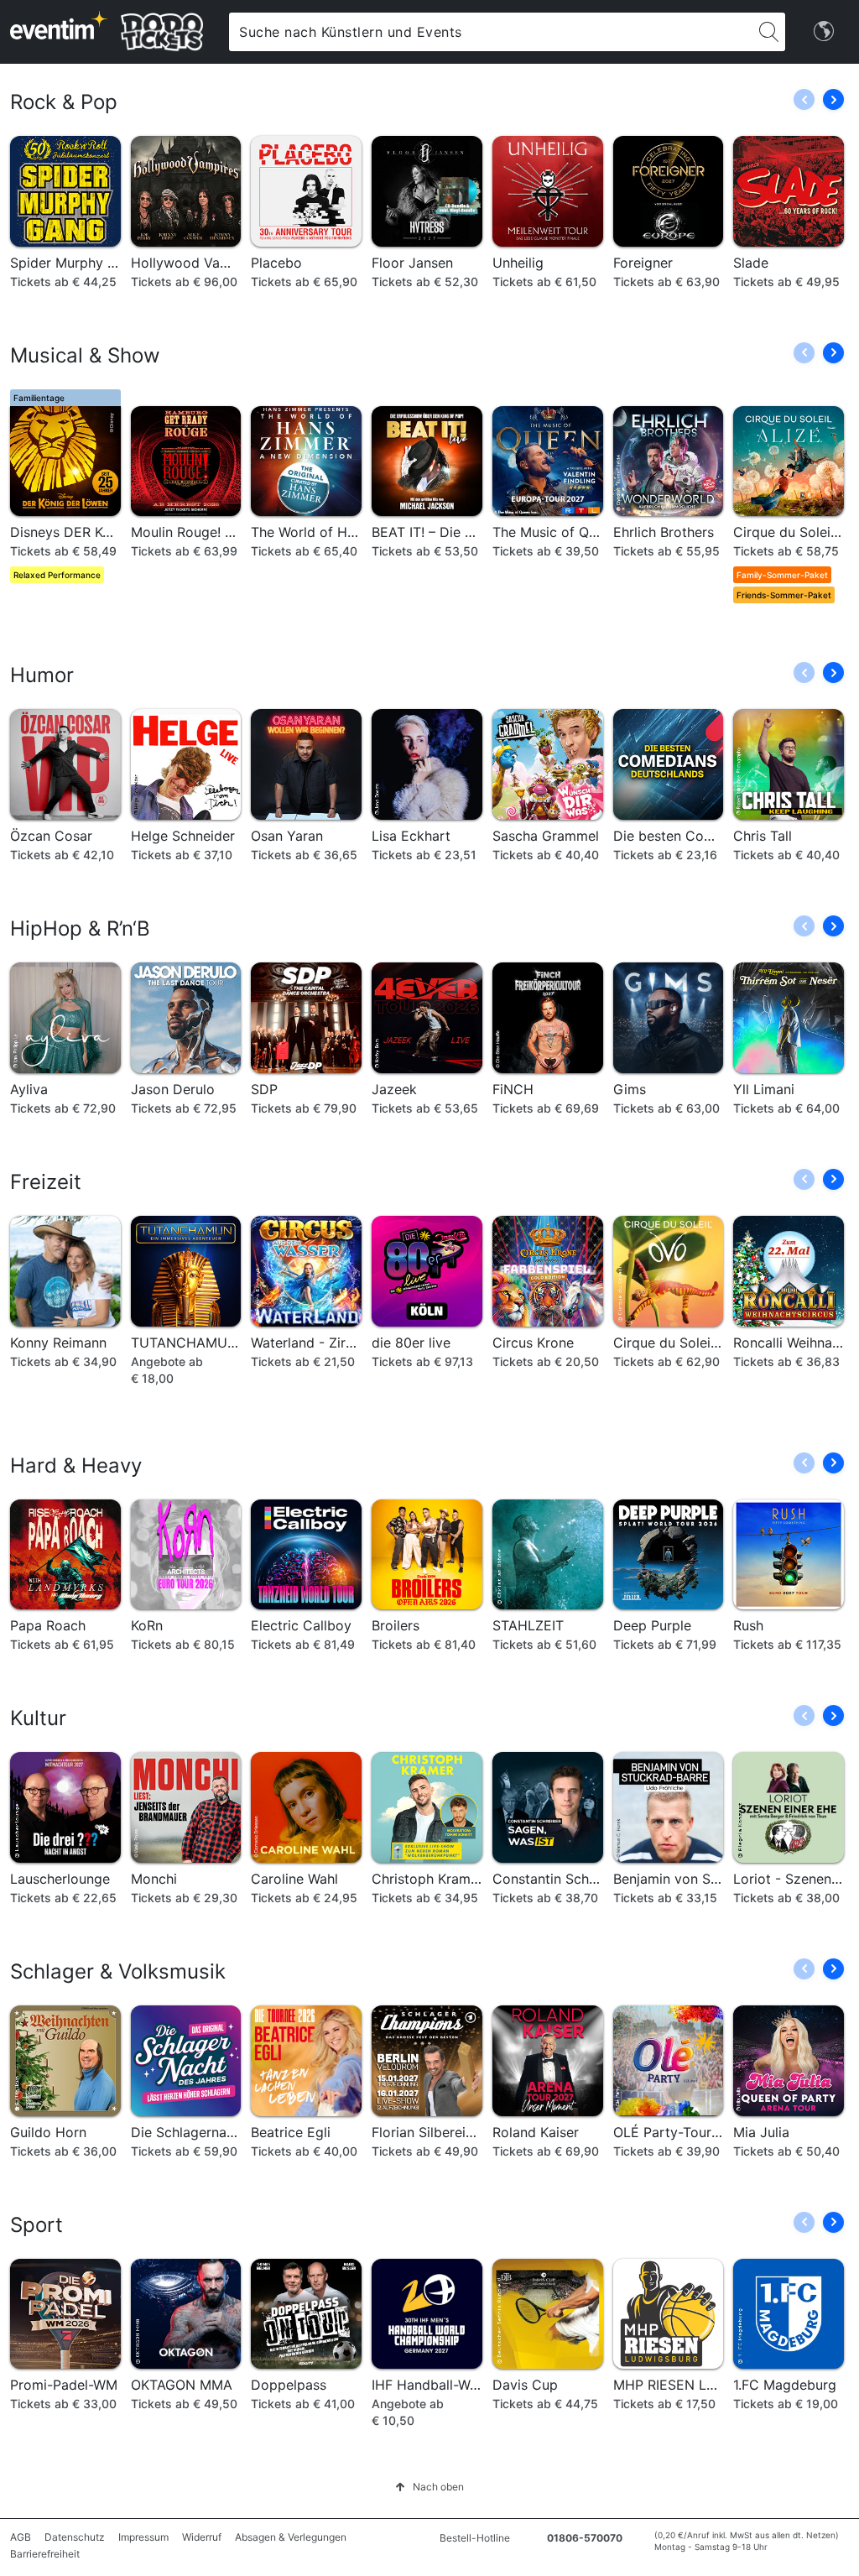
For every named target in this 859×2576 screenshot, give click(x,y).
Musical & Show (85, 355)
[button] (833, 99)
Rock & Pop (64, 102)
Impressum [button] (143, 2537)
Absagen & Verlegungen (291, 2537)
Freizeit (46, 1182)
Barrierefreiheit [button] (45, 2554)
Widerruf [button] (202, 2537)
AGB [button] (21, 2537)
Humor (42, 675)
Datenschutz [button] (75, 2537)
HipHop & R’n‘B (80, 928)
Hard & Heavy (76, 1465)
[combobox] (490, 32)
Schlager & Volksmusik (118, 1971)
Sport (36, 2225)
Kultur (38, 1718)
